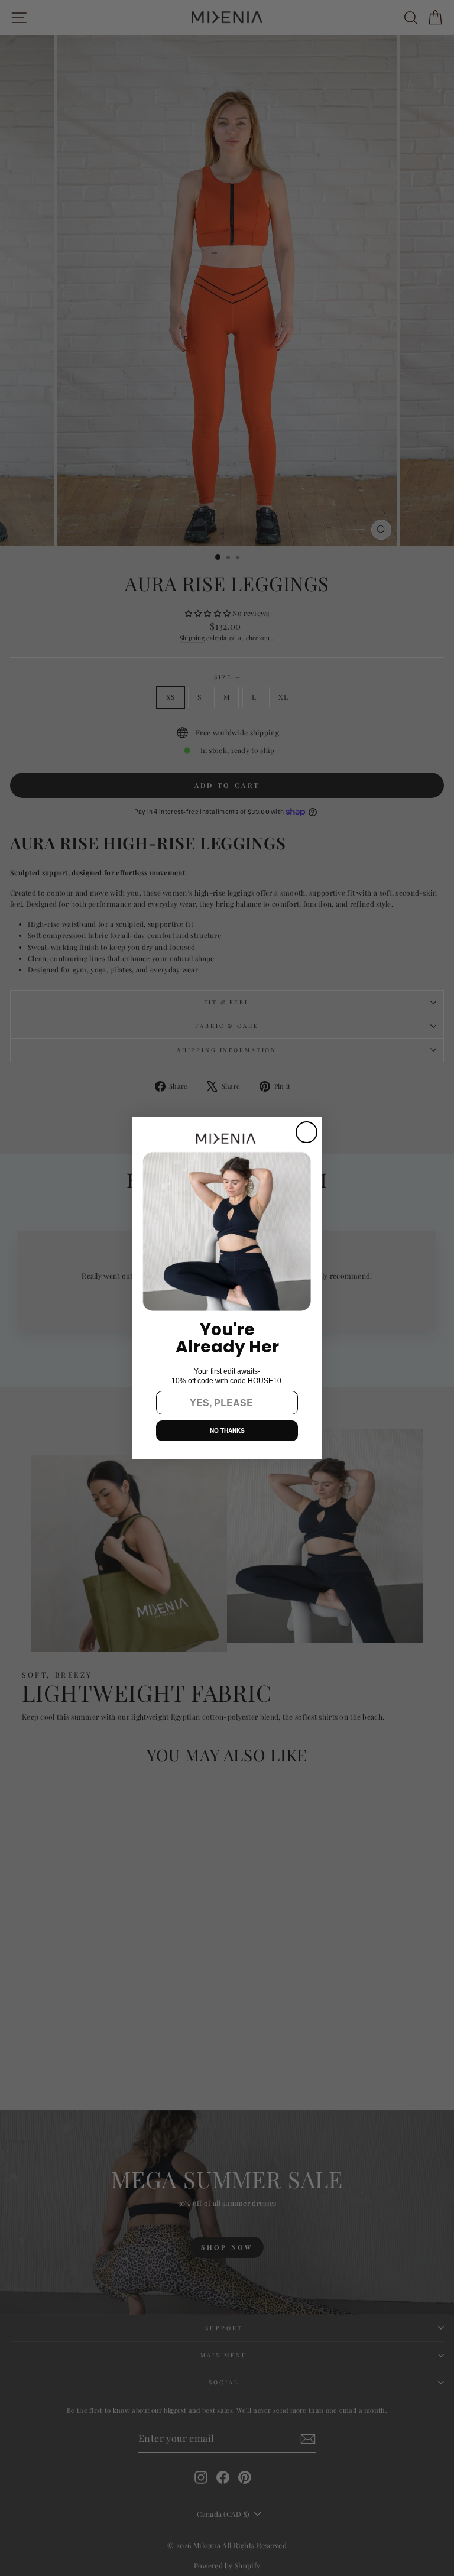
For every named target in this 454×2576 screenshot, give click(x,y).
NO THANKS (227, 1430)
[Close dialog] (307, 1132)
